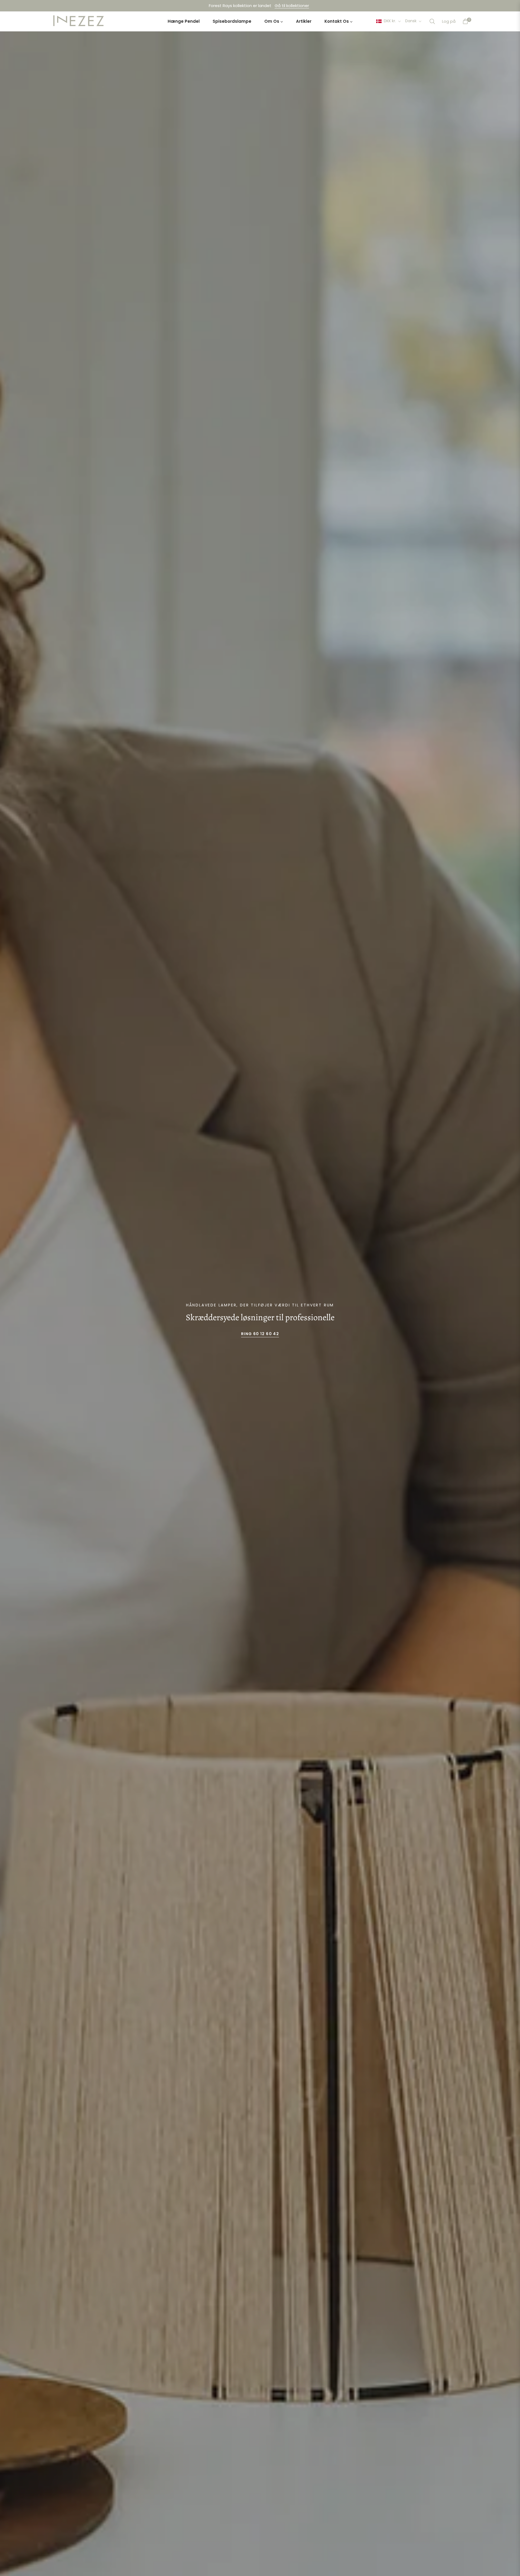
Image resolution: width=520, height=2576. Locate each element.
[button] (432, 21)
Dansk (411, 21)
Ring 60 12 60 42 (260, 1334)
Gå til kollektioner (292, 6)
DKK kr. (390, 21)
